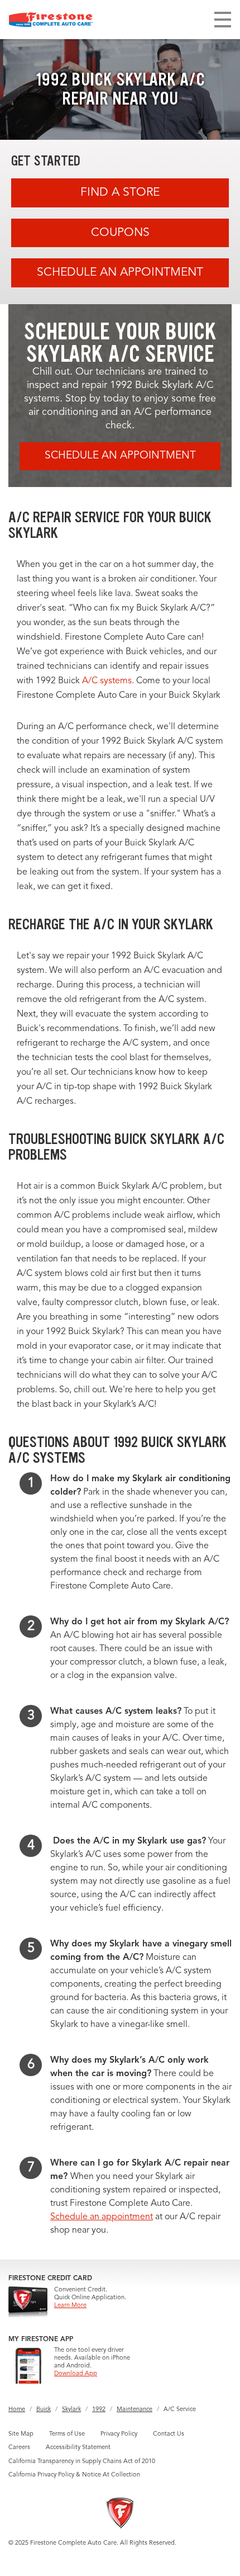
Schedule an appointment (102, 2217)
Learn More (70, 2306)
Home (17, 2410)
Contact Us (169, 2434)
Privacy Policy (119, 2434)
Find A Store (120, 193)
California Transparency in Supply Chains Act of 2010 (82, 2462)
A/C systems (107, 681)
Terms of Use (67, 2434)
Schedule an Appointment (120, 273)
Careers (19, 2448)
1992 (99, 2410)
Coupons (120, 233)
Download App (76, 2374)
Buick (44, 2410)
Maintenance (135, 2410)
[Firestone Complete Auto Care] (51, 20)
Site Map (21, 2434)
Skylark (71, 2410)
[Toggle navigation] (223, 20)
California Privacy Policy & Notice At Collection (74, 2475)
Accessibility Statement (78, 2448)
